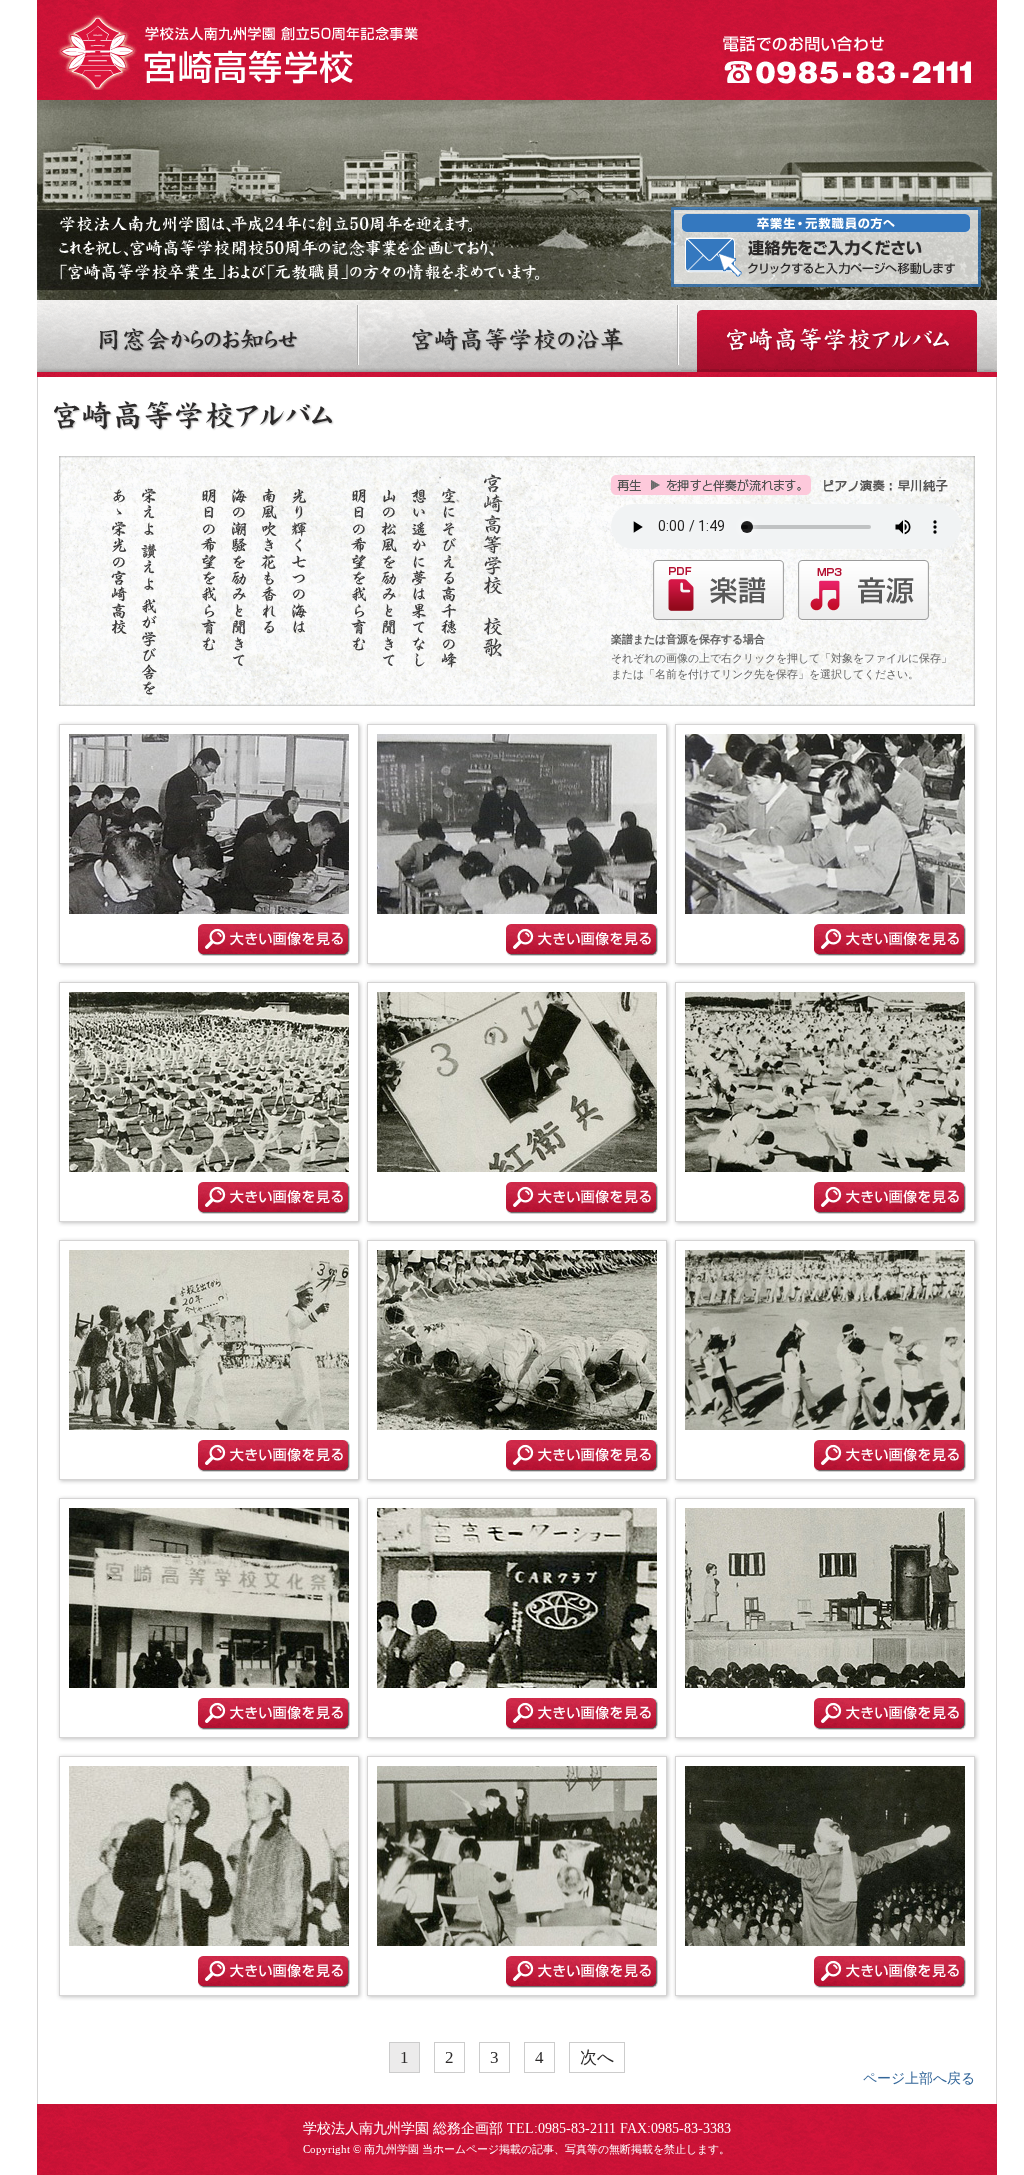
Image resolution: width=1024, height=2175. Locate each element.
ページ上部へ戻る (919, 2078)
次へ (597, 2057)
